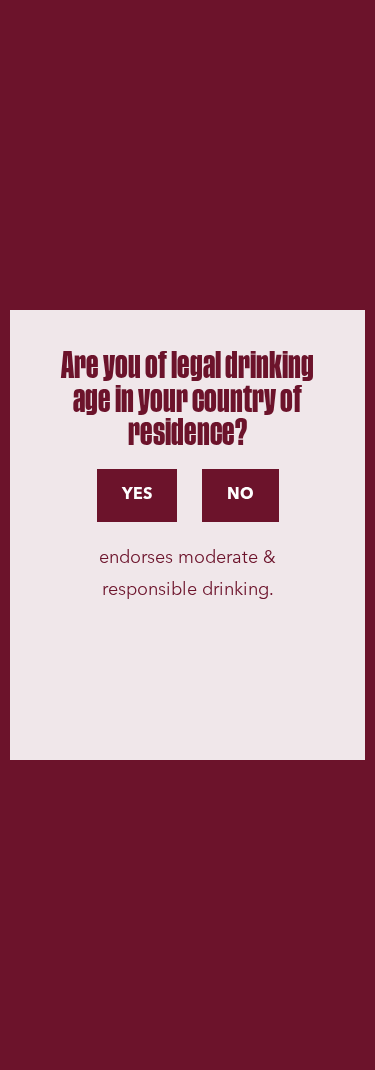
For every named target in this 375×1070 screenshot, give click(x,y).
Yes (137, 495)
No (240, 495)
